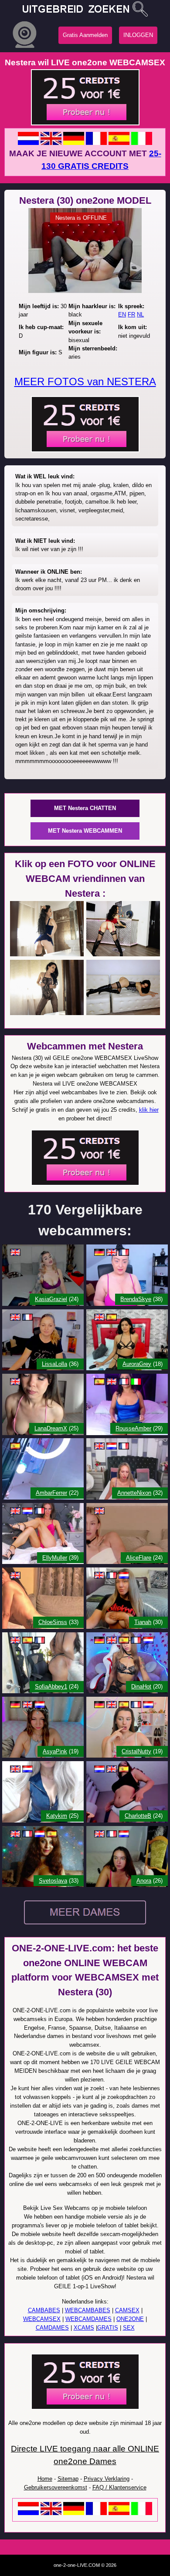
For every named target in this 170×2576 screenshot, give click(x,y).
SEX (129, 2328)
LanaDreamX (51, 1428)
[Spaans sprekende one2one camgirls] (119, 143)
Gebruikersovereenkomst (56, 2487)
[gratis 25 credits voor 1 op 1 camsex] (85, 123)
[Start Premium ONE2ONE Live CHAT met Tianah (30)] (127, 1627)
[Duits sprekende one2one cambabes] (74, 2513)
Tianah (143, 1622)
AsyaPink (55, 1751)
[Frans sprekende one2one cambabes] (96, 2513)
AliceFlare (139, 1558)
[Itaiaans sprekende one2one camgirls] (142, 143)
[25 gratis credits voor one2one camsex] (85, 1184)
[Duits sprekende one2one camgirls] (74, 143)
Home (45, 2479)
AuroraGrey (137, 1364)
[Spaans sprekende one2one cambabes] (119, 2513)
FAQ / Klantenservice (119, 2487)
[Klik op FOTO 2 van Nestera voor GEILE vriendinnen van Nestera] (123, 954)
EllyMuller (55, 1558)
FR (131, 314)
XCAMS (84, 2328)
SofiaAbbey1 (51, 1687)
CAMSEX (127, 2310)
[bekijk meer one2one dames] (85, 1926)
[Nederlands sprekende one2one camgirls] (28, 143)
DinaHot (141, 1687)
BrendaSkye (136, 1299)
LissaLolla (54, 1364)
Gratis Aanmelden (85, 35)
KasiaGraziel (51, 1299)
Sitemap (68, 2479)
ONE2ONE (130, 2319)
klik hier (149, 1110)
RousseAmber (133, 1428)
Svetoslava (53, 1881)
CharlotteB (138, 1816)
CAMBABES (44, 2310)
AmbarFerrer (51, 1493)
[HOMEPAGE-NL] (25, 48)
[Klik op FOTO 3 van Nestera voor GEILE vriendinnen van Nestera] (47, 1013)
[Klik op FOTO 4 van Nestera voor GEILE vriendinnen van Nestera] (123, 1013)
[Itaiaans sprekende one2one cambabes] (142, 2513)
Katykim (57, 1816)
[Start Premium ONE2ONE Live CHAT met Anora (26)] (127, 1885)
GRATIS (108, 2328)
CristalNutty (136, 1751)
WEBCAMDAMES (88, 2319)
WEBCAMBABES (88, 2310)
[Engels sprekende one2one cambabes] (51, 2513)
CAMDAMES (52, 2328)
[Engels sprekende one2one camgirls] (51, 143)
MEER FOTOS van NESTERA (85, 382)
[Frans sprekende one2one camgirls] (96, 143)
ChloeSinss (53, 1622)
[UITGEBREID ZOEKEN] (85, 8)
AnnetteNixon (134, 1493)
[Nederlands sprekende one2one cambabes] (28, 2513)
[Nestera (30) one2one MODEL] (85, 291)
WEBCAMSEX (42, 2319)
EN (122, 314)
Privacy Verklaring (107, 2479)
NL (140, 314)
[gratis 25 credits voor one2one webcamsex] (85, 450)
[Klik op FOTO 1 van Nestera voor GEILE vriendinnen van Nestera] (47, 954)
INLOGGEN (138, 35)
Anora (144, 1881)
